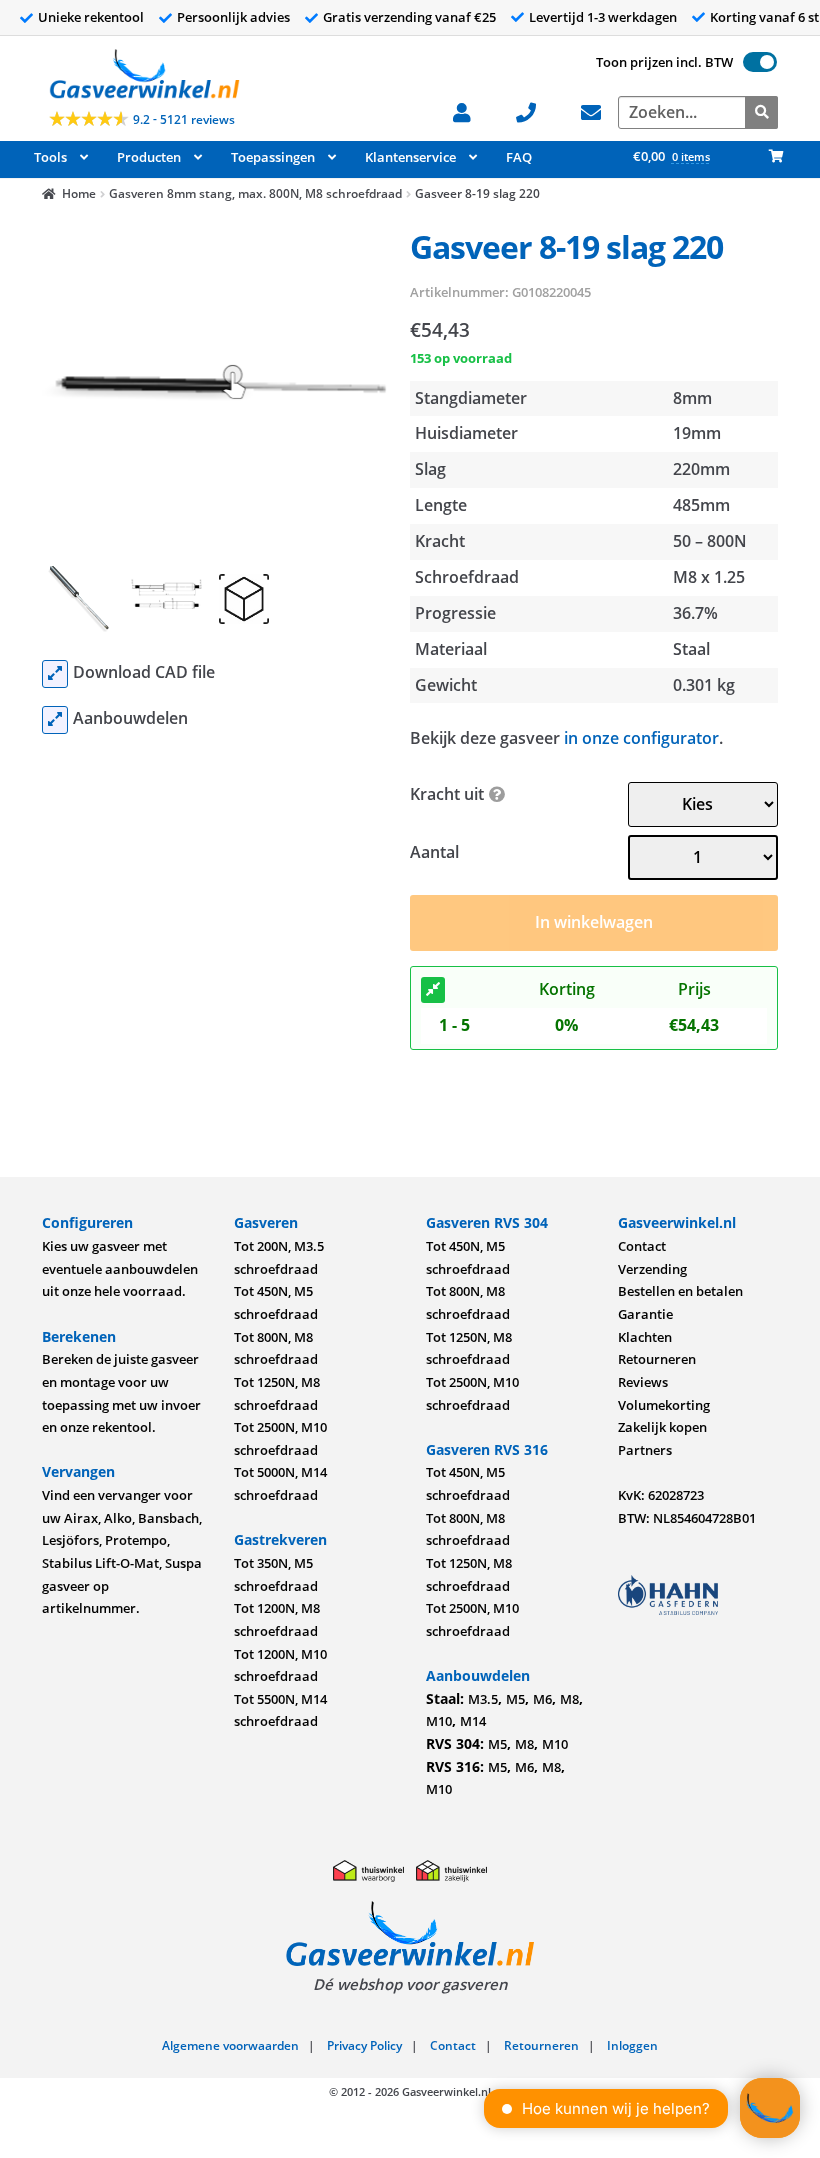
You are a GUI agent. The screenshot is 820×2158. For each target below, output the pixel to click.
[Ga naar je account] (472, 110)
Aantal (434, 852)
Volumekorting (664, 1405)
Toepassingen (273, 157)
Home (79, 193)
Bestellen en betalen (680, 1291)
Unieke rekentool (91, 17)
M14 (473, 1721)
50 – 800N (710, 541)
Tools (50, 157)
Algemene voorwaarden (230, 2045)
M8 (569, 1699)
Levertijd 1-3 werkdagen (603, 17)
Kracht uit (447, 794)
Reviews (643, 1382)
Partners (645, 1450)
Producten (149, 157)
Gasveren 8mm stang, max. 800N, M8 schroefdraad (255, 193)
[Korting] (433, 990)
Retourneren (657, 1359)
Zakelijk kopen (662, 1427)
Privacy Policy (364, 2045)
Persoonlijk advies (233, 17)
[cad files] (55, 674)
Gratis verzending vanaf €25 (409, 17)
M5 (515, 1699)
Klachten (645, 1337)
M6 (542, 1699)
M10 (439, 1721)
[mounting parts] (55, 720)
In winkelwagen (594, 922)
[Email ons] (601, 110)
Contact (642, 1246)
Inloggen (632, 2045)
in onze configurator (641, 738)
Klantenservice (410, 157)
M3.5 (483, 1699)
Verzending (652, 1269)
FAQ (519, 157)
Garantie (645, 1314)
